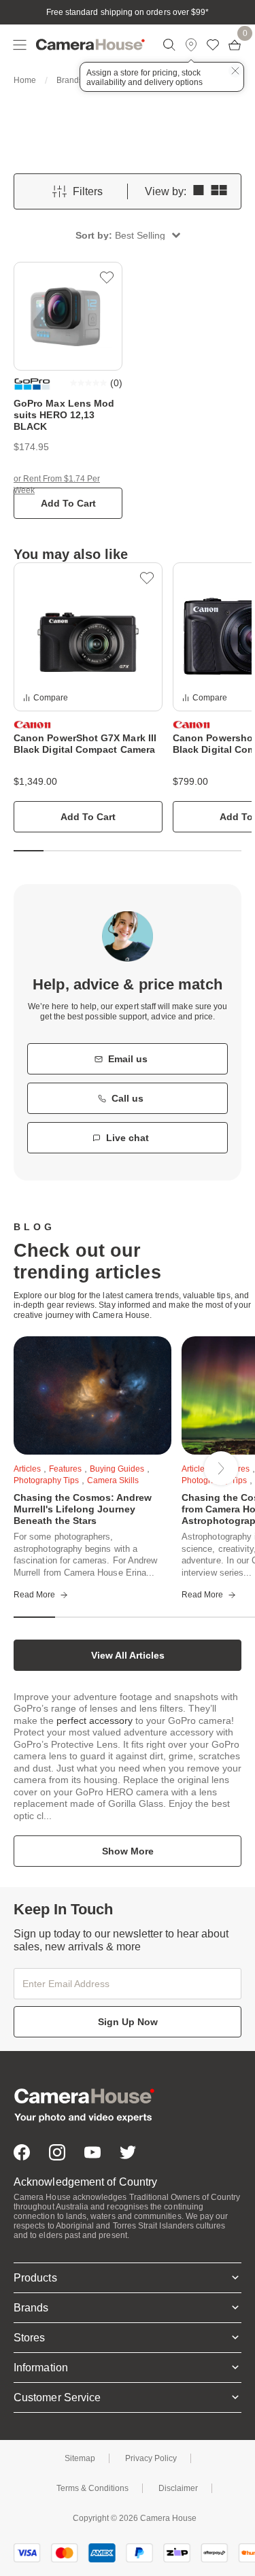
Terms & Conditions (92, 2488)
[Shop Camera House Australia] (90, 45)
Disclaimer (178, 2488)
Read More (34, 1595)
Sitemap (80, 2458)
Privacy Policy (151, 2458)
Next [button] (221, 1468)
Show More (128, 1851)
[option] (88, 698)
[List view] (199, 191)
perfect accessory (95, 1721)
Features (65, 1469)
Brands (70, 80)
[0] (235, 45)
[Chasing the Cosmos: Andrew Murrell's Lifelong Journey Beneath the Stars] (92, 1395)
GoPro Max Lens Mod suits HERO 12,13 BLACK (64, 415)
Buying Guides (117, 1469)
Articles (27, 1469)
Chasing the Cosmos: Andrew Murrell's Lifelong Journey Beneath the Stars (83, 1509)
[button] (128, 235)
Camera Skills (113, 1480)
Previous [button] (48, 1468)
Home (25, 80)
